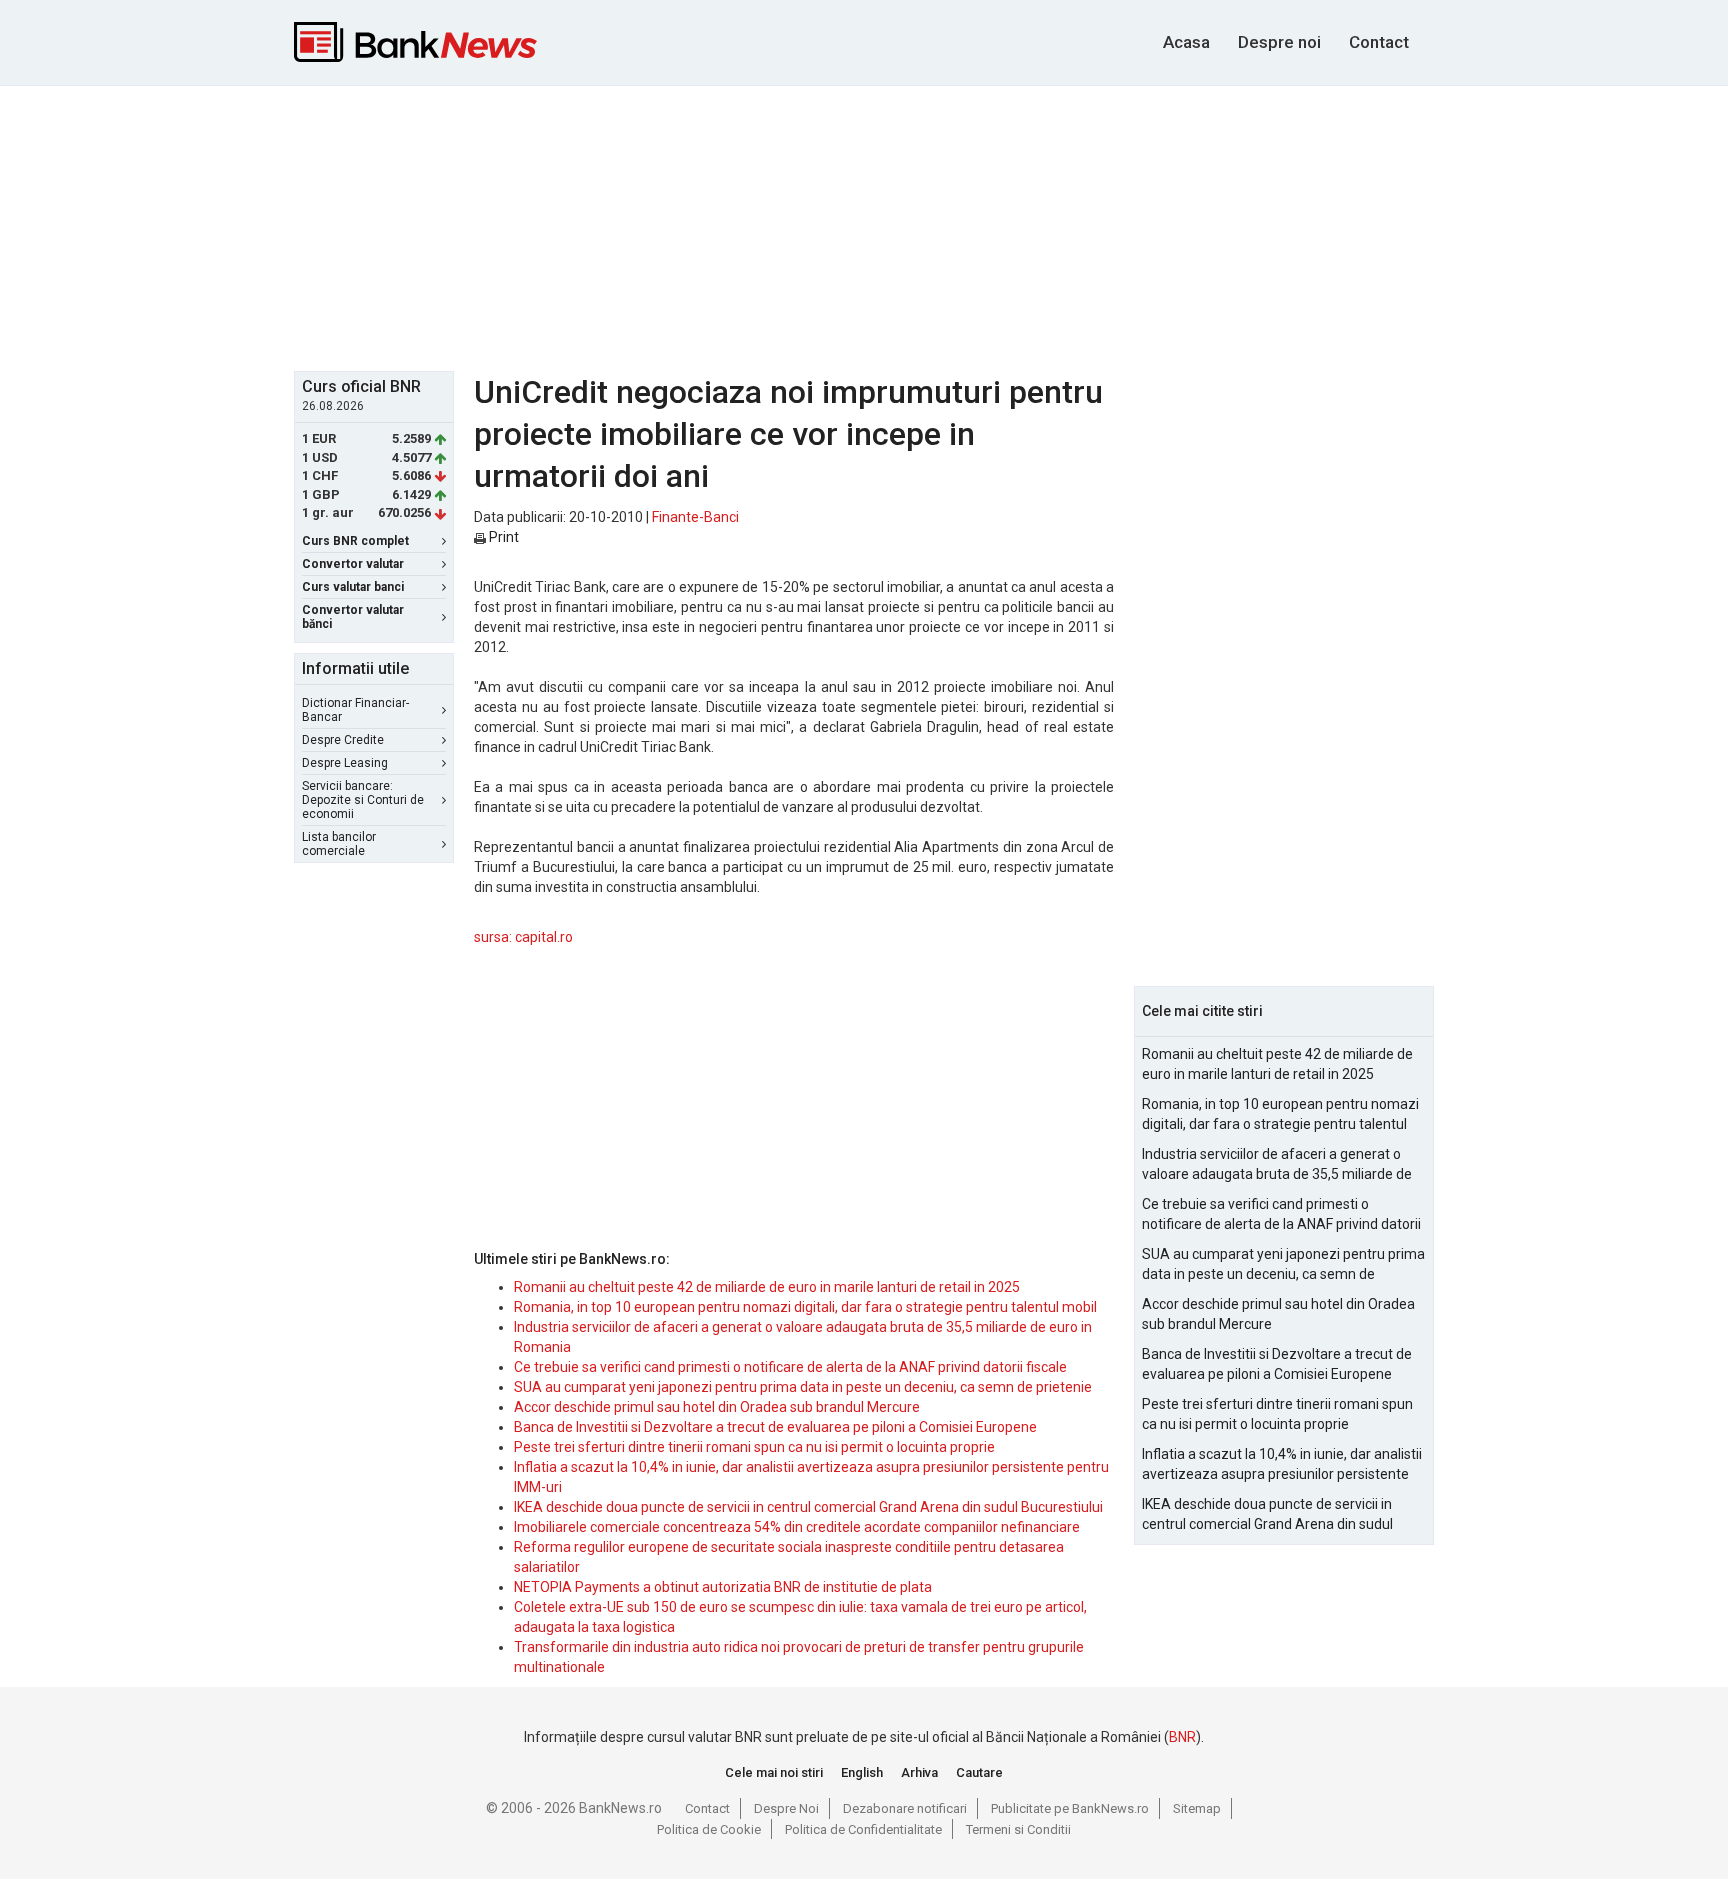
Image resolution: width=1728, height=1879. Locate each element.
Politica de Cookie (709, 1829)
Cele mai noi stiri (774, 1772)
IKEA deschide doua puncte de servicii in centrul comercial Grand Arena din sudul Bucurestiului (808, 1507)
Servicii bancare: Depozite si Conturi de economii (363, 800)
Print (502, 537)
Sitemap (1197, 1808)
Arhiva (919, 1772)
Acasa (1186, 42)
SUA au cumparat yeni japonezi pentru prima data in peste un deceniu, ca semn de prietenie (803, 1387)
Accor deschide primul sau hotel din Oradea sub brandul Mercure (717, 1407)
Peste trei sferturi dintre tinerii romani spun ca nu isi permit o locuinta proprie (754, 1447)
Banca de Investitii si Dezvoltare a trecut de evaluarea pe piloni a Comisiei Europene (775, 1427)
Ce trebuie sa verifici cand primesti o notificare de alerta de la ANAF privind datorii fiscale (790, 1367)
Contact (1379, 42)
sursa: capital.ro (523, 937)
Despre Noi (786, 1808)
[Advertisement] (864, 226)
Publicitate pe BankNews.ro (1070, 1808)
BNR (1182, 1737)
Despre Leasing (345, 763)
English (862, 1772)
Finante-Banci (695, 517)
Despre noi (1279, 42)
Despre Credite (343, 740)
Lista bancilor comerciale (339, 844)
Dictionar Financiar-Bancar (355, 710)
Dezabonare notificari (905, 1808)
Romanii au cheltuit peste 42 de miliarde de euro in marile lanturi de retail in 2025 (767, 1287)
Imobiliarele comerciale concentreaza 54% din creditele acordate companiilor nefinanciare (797, 1527)
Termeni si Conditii (1018, 1829)
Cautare (979, 1772)
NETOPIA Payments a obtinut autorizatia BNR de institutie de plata (723, 1587)
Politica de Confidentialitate (863, 1829)
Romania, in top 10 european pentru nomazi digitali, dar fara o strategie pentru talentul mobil (805, 1307)
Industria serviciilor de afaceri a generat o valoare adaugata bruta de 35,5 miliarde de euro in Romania (1277, 1165)
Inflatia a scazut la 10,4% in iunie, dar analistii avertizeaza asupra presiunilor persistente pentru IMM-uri (1282, 1465)
